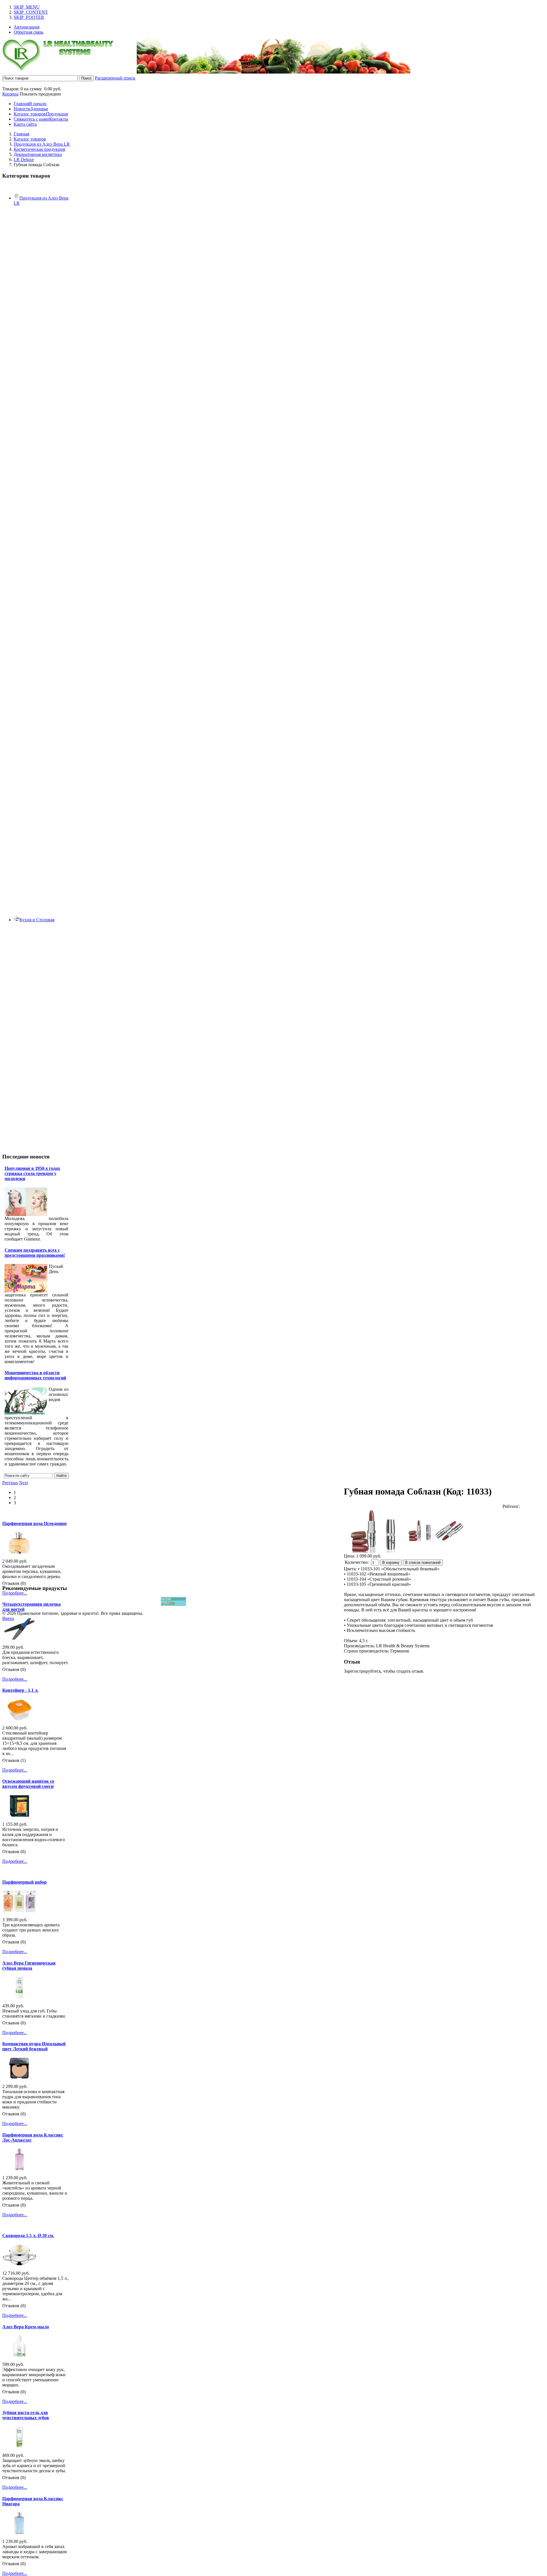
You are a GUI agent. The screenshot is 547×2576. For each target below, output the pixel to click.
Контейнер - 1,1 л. (20, 1690)
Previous (10, 1483)
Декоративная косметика (38, 154)
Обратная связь (28, 32)
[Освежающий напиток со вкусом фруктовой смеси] (19, 1815)
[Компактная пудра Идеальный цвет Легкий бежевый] (19, 2077)
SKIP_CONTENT (31, 12)
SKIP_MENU (27, 7)
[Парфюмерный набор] (19, 1911)
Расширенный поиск (115, 78)
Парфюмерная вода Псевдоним (34, 1523)
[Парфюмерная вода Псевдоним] (19, 1552)
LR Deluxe (24, 159)
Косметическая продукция (39, 149)
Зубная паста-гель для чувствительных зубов (26, 2415)
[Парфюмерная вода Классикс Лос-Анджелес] (19, 2169)
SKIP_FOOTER (29, 17)
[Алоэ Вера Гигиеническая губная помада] (19, 1997)
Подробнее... (15, 1593)
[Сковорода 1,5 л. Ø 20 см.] (19, 2264)
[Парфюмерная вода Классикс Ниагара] (19, 2532)
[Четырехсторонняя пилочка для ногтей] (19, 1638)
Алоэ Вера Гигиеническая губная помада (29, 1966)
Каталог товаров (30, 139)
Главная (21, 134)
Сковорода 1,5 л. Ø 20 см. (28, 2236)
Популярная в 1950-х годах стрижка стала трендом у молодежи (32, 1173)
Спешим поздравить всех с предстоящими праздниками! (35, 1253)
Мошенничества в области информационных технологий (35, 1375)
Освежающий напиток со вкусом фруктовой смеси (28, 1784)
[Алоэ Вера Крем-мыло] (19, 2355)
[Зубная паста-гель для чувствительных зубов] (19, 2446)
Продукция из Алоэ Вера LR (42, 144)
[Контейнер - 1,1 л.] (19, 1719)
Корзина (10, 94)
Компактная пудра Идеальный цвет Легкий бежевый (34, 2046)
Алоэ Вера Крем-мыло (26, 2327)
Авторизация (26, 27)
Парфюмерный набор (25, 1882)
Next (24, 1483)
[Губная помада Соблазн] (420, 1531)
